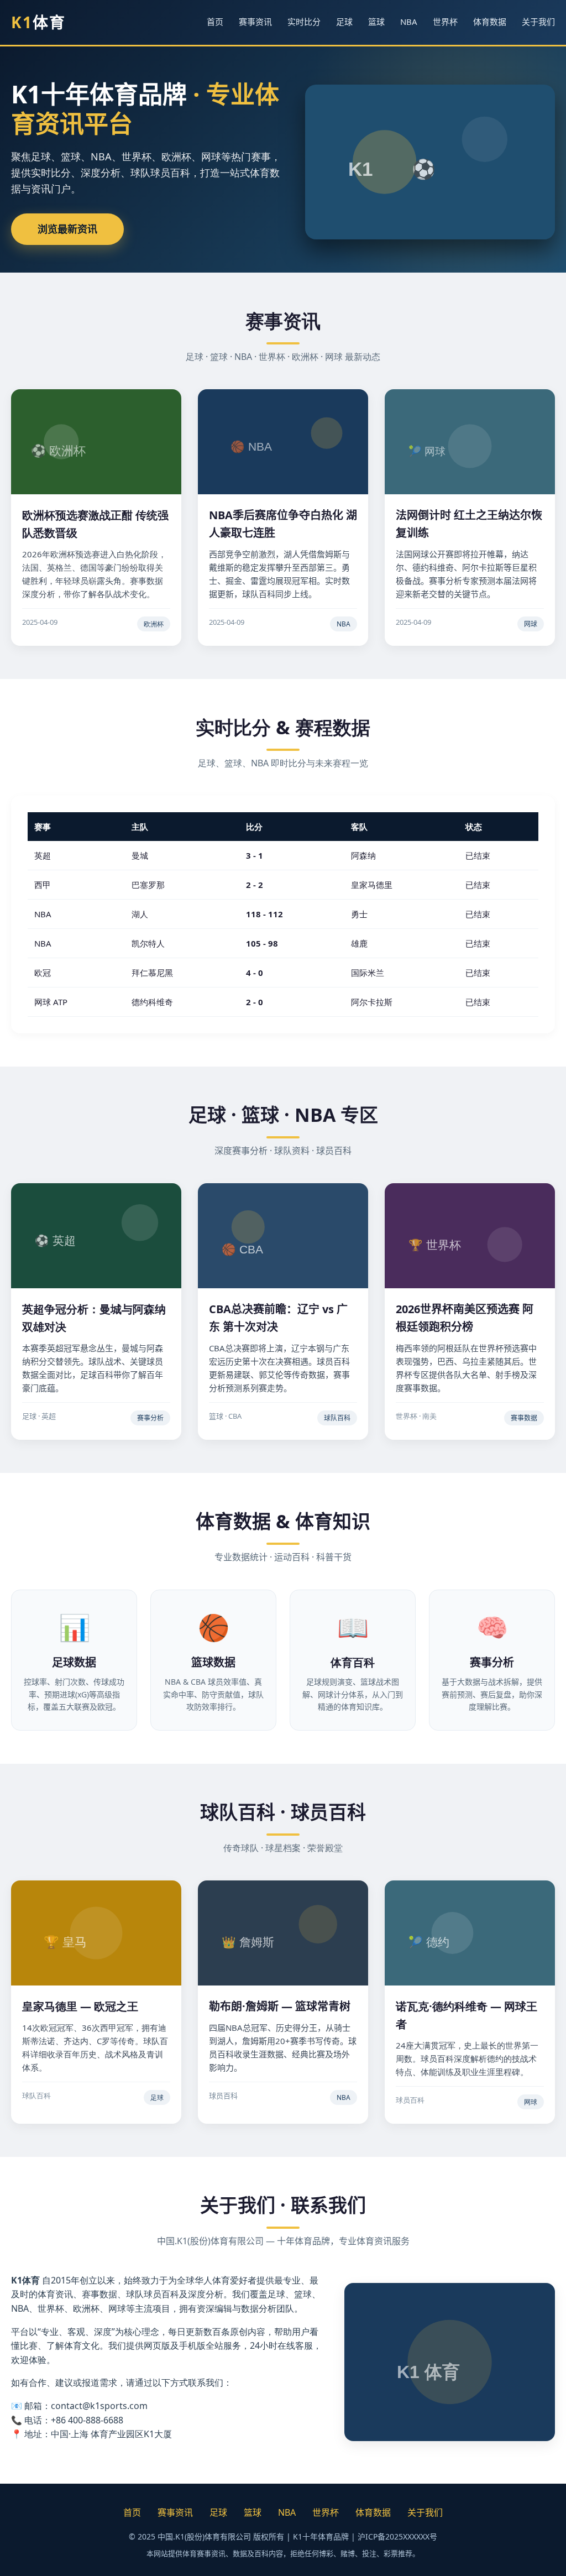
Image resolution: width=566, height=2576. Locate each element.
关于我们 (538, 22)
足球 (344, 22)
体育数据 (490, 22)
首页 (215, 22)
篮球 (376, 22)
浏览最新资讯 (67, 229)
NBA (409, 22)
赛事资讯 (255, 22)
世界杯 (445, 22)
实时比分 (304, 22)
